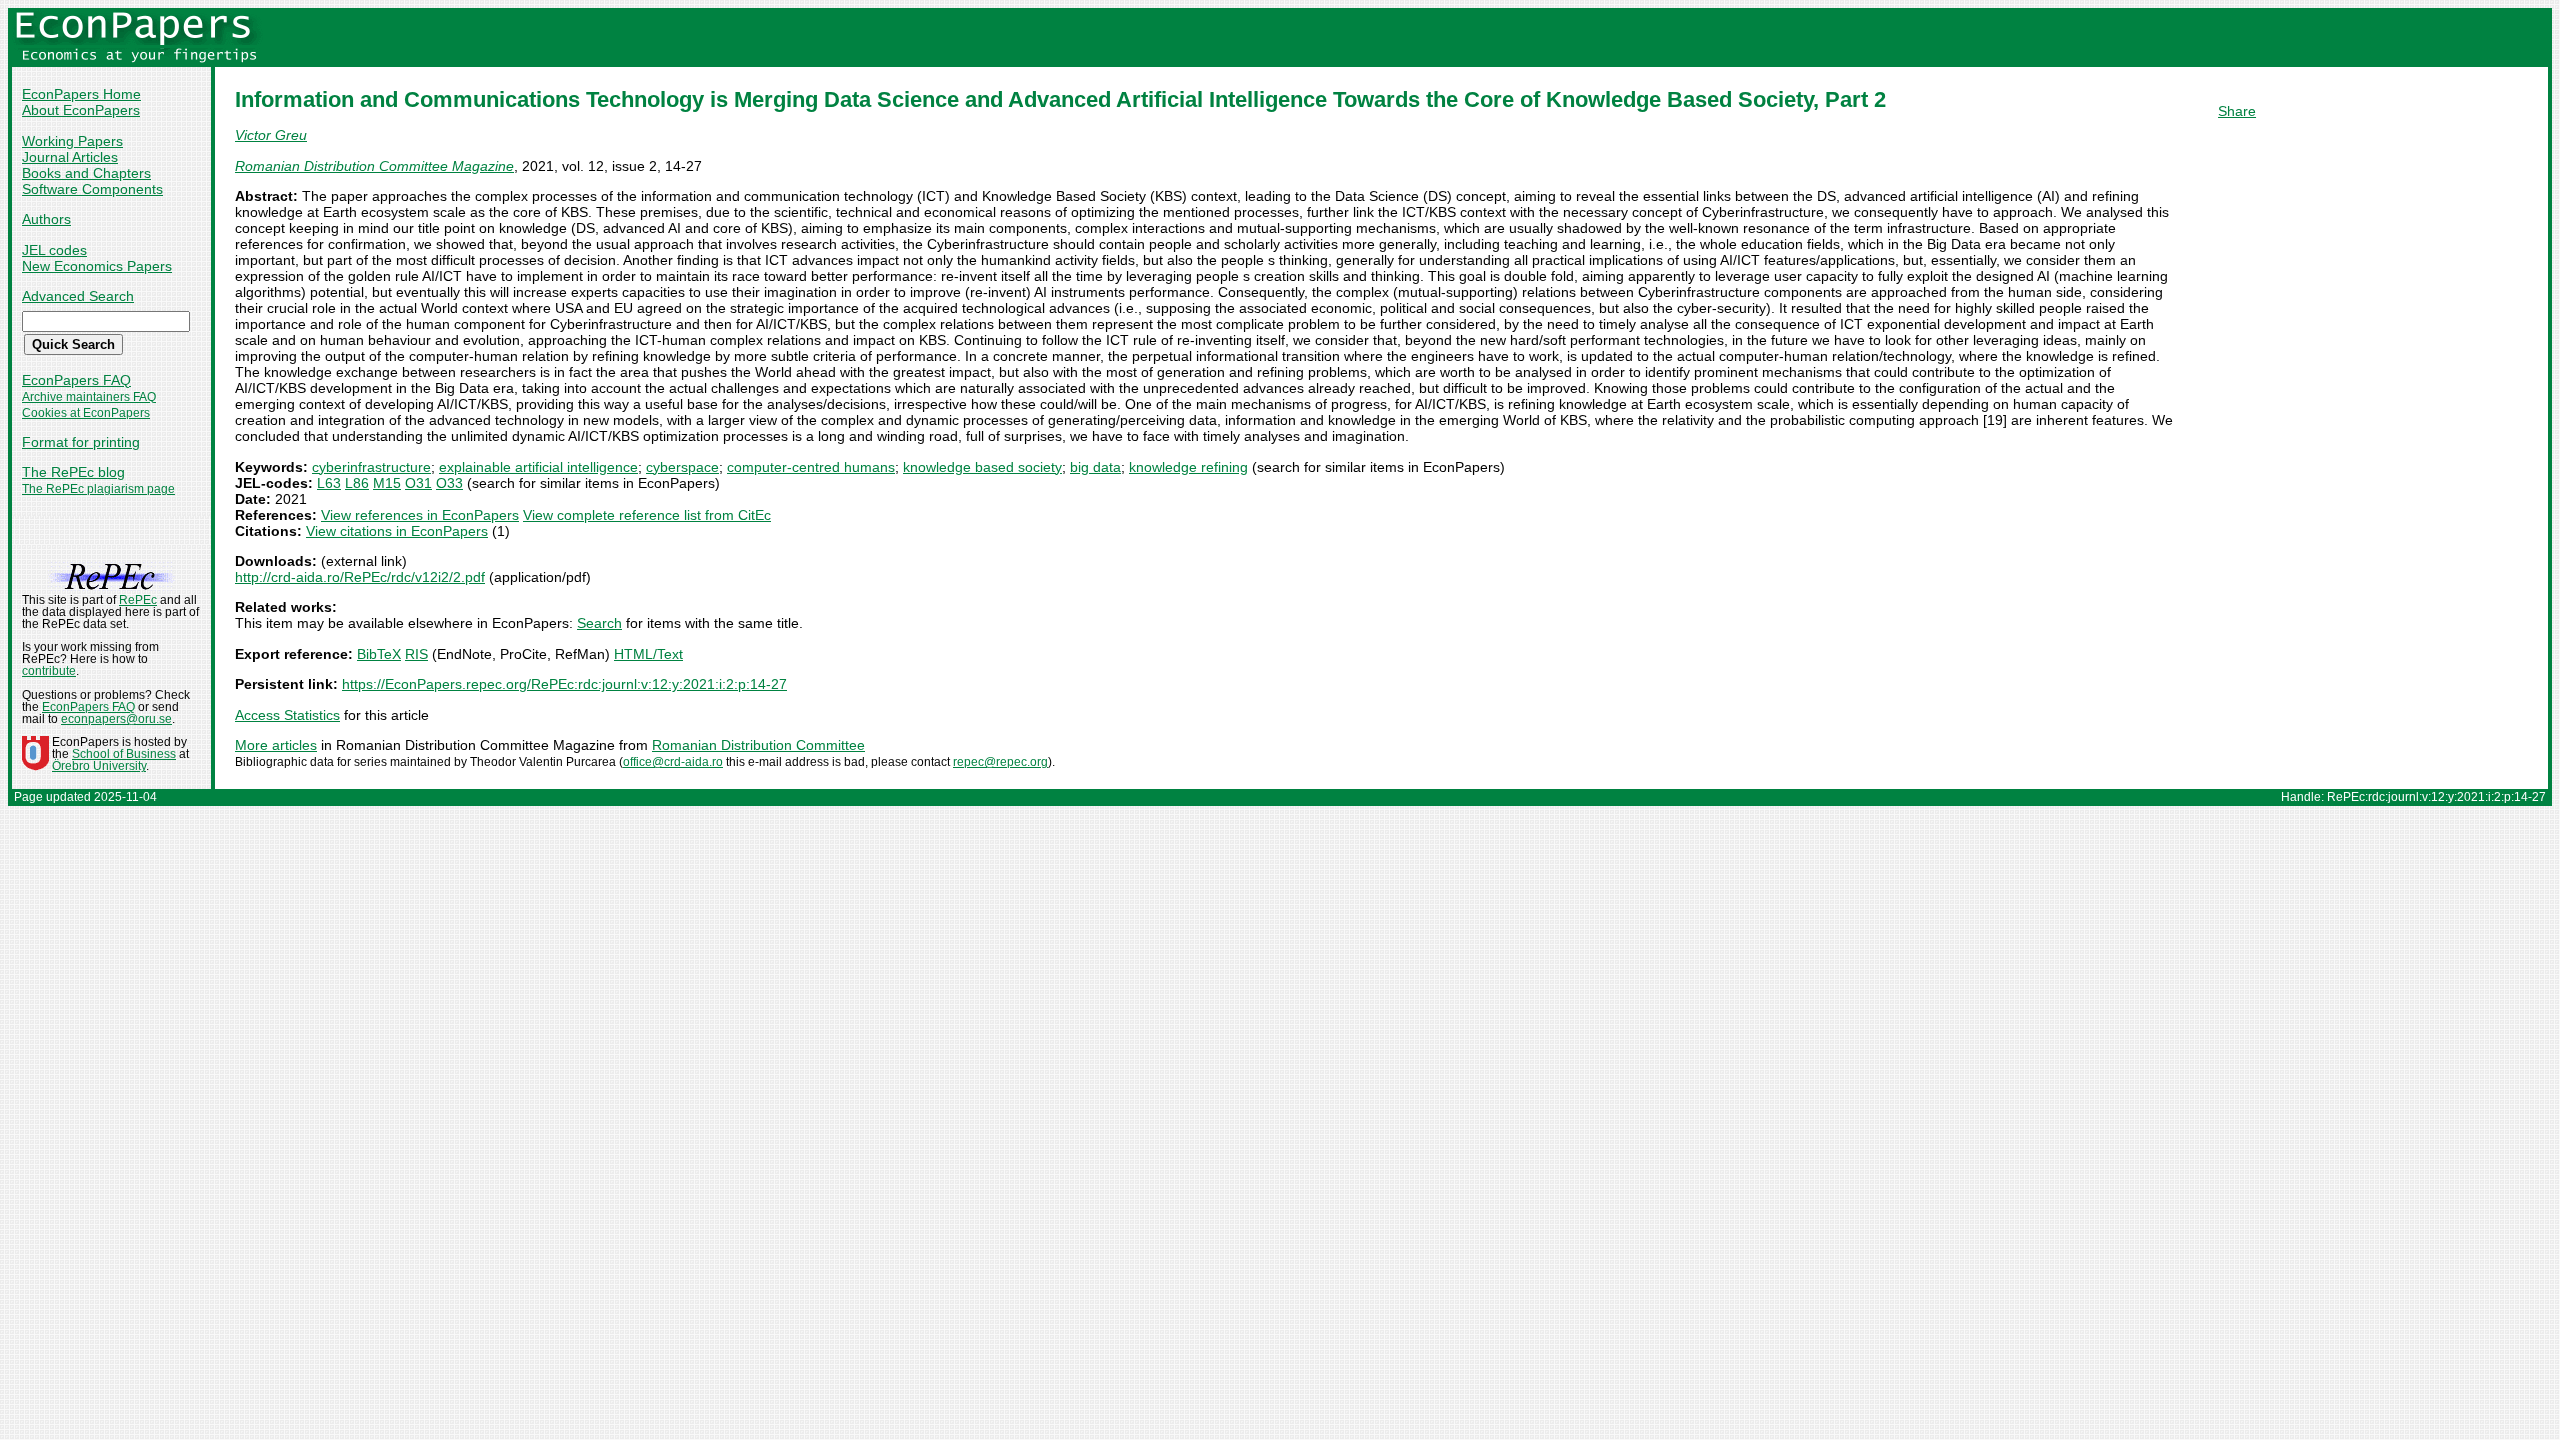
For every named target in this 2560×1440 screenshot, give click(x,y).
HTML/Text (648, 654)
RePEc (138, 600)
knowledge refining (1188, 467)
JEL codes (54, 250)
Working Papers (72, 141)
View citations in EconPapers (397, 531)
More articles (276, 745)
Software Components (92, 189)
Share (2237, 111)
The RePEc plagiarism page (98, 489)
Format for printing (81, 442)
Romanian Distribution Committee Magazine (374, 166)
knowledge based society (982, 467)
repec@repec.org (1000, 762)
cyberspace (682, 467)
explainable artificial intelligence (538, 467)
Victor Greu (271, 135)
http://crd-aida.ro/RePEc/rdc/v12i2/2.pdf (360, 577)
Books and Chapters (86, 173)
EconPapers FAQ (76, 380)
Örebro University (99, 766)
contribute (49, 671)
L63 (329, 483)
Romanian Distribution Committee (758, 745)
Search (599, 623)
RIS (416, 654)
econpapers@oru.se (116, 719)
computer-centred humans (811, 467)
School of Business (124, 754)
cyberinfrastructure (371, 467)
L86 (357, 483)
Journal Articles (70, 157)
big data (1095, 467)
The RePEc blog (73, 472)
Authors (46, 219)
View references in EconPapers (420, 515)
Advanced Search (78, 296)
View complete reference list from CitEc (647, 515)
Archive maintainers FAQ (89, 397)
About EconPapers (81, 110)
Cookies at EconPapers (86, 413)
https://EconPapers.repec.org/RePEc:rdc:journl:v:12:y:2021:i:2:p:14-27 (564, 684)
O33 (449, 483)
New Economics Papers (97, 266)
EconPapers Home (81, 94)
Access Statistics (287, 715)
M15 (387, 483)
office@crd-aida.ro (673, 762)
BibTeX (379, 654)
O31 (418, 483)
